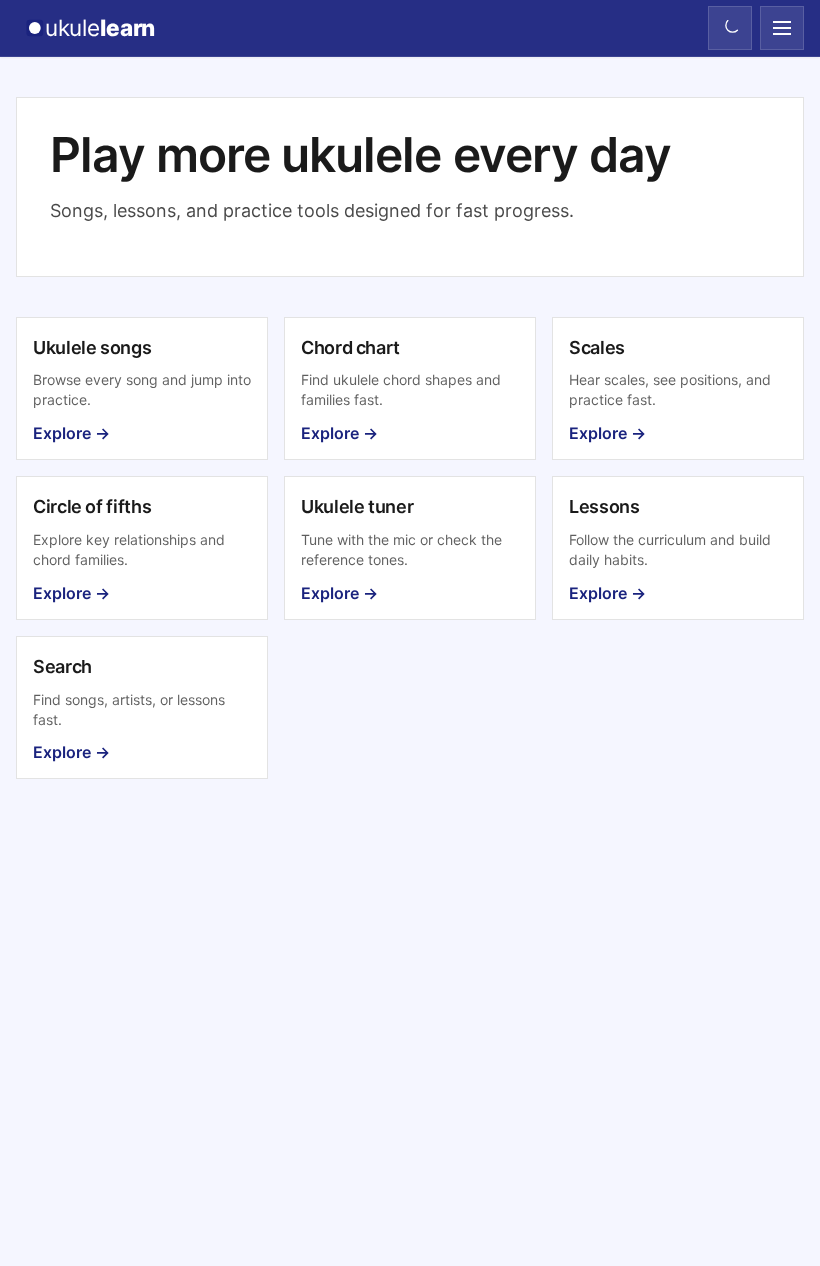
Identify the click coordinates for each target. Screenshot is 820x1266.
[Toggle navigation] (782, 28)
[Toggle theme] (730, 28)
